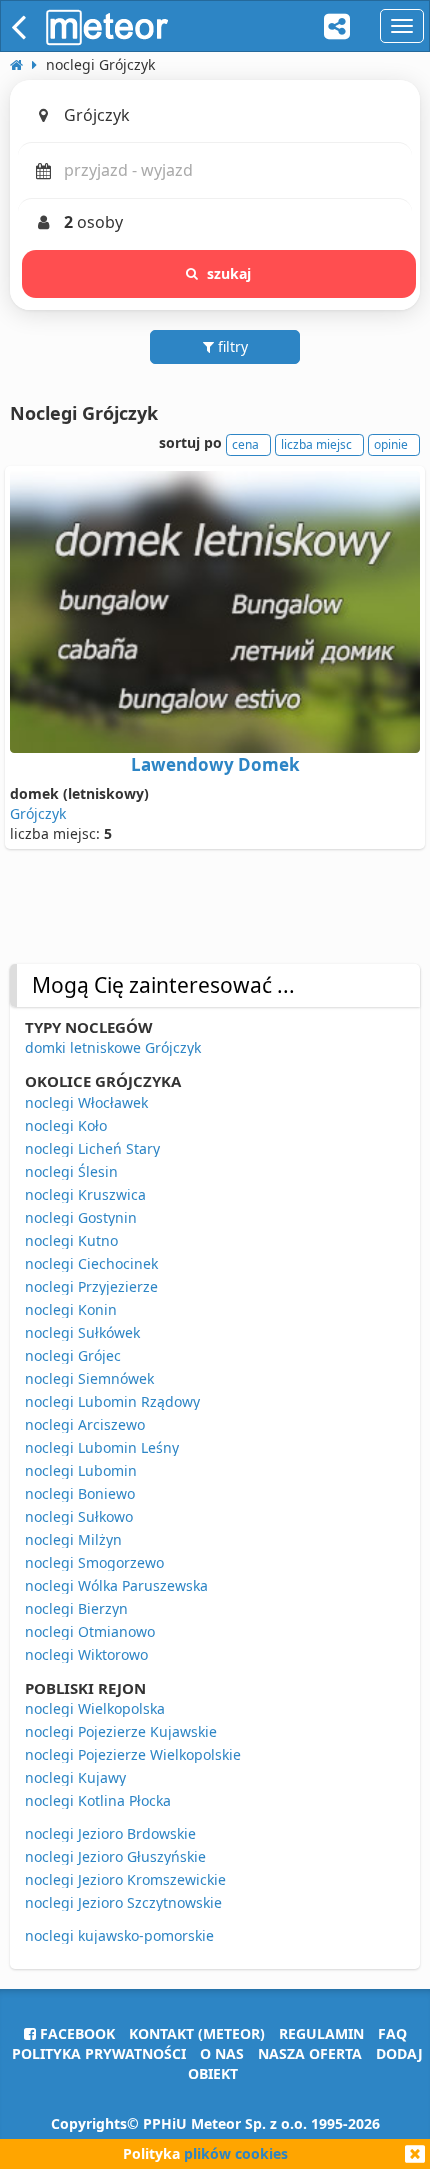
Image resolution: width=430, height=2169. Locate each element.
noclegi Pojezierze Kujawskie (121, 1731)
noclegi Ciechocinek (91, 1263)
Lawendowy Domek (215, 764)
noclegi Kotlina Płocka (98, 1800)
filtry (231, 346)
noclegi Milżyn (73, 1539)
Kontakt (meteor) (197, 2033)
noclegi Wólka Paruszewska (116, 1585)
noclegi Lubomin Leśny (102, 1447)
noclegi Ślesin (71, 1171)
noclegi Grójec (73, 1355)
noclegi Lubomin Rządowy (112, 1401)
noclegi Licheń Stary (92, 1148)
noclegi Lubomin (81, 1470)
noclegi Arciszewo (85, 1424)
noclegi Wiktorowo (86, 1654)
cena (245, 444)
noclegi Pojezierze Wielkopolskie (133, 1754)
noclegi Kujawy (75, 1777)
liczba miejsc (316, 444)
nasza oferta (310, 2053)
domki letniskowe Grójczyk (113, 1047)
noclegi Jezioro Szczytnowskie (123, 1902)
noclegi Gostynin (81, 1217)
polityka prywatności (99, 2053)
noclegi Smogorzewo (94, 1562)
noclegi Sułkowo (79, 1516)
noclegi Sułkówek (82, 1332)
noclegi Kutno (71, 1240)
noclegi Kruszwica (85, 1194)
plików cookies (236, 2153)
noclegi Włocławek (86, 1102)
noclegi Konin (71, 1309)
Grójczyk (38, 813)
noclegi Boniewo (80, 1493)
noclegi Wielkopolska (95, 1708)
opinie (391, 444)
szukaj (229, 273)
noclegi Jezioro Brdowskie (110, 1833)
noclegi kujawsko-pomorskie (119, 1935)
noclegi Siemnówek (89, 1378)
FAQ (392, 2033)
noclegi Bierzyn (76, 1608)
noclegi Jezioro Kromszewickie (125, 1879)
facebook (75, 2033)
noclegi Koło (66, 1125)
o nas (222, 2053)
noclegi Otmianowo (90, 1631)
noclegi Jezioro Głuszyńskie (115, 1856)
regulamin (321, 2033)
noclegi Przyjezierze (91, 1286)
